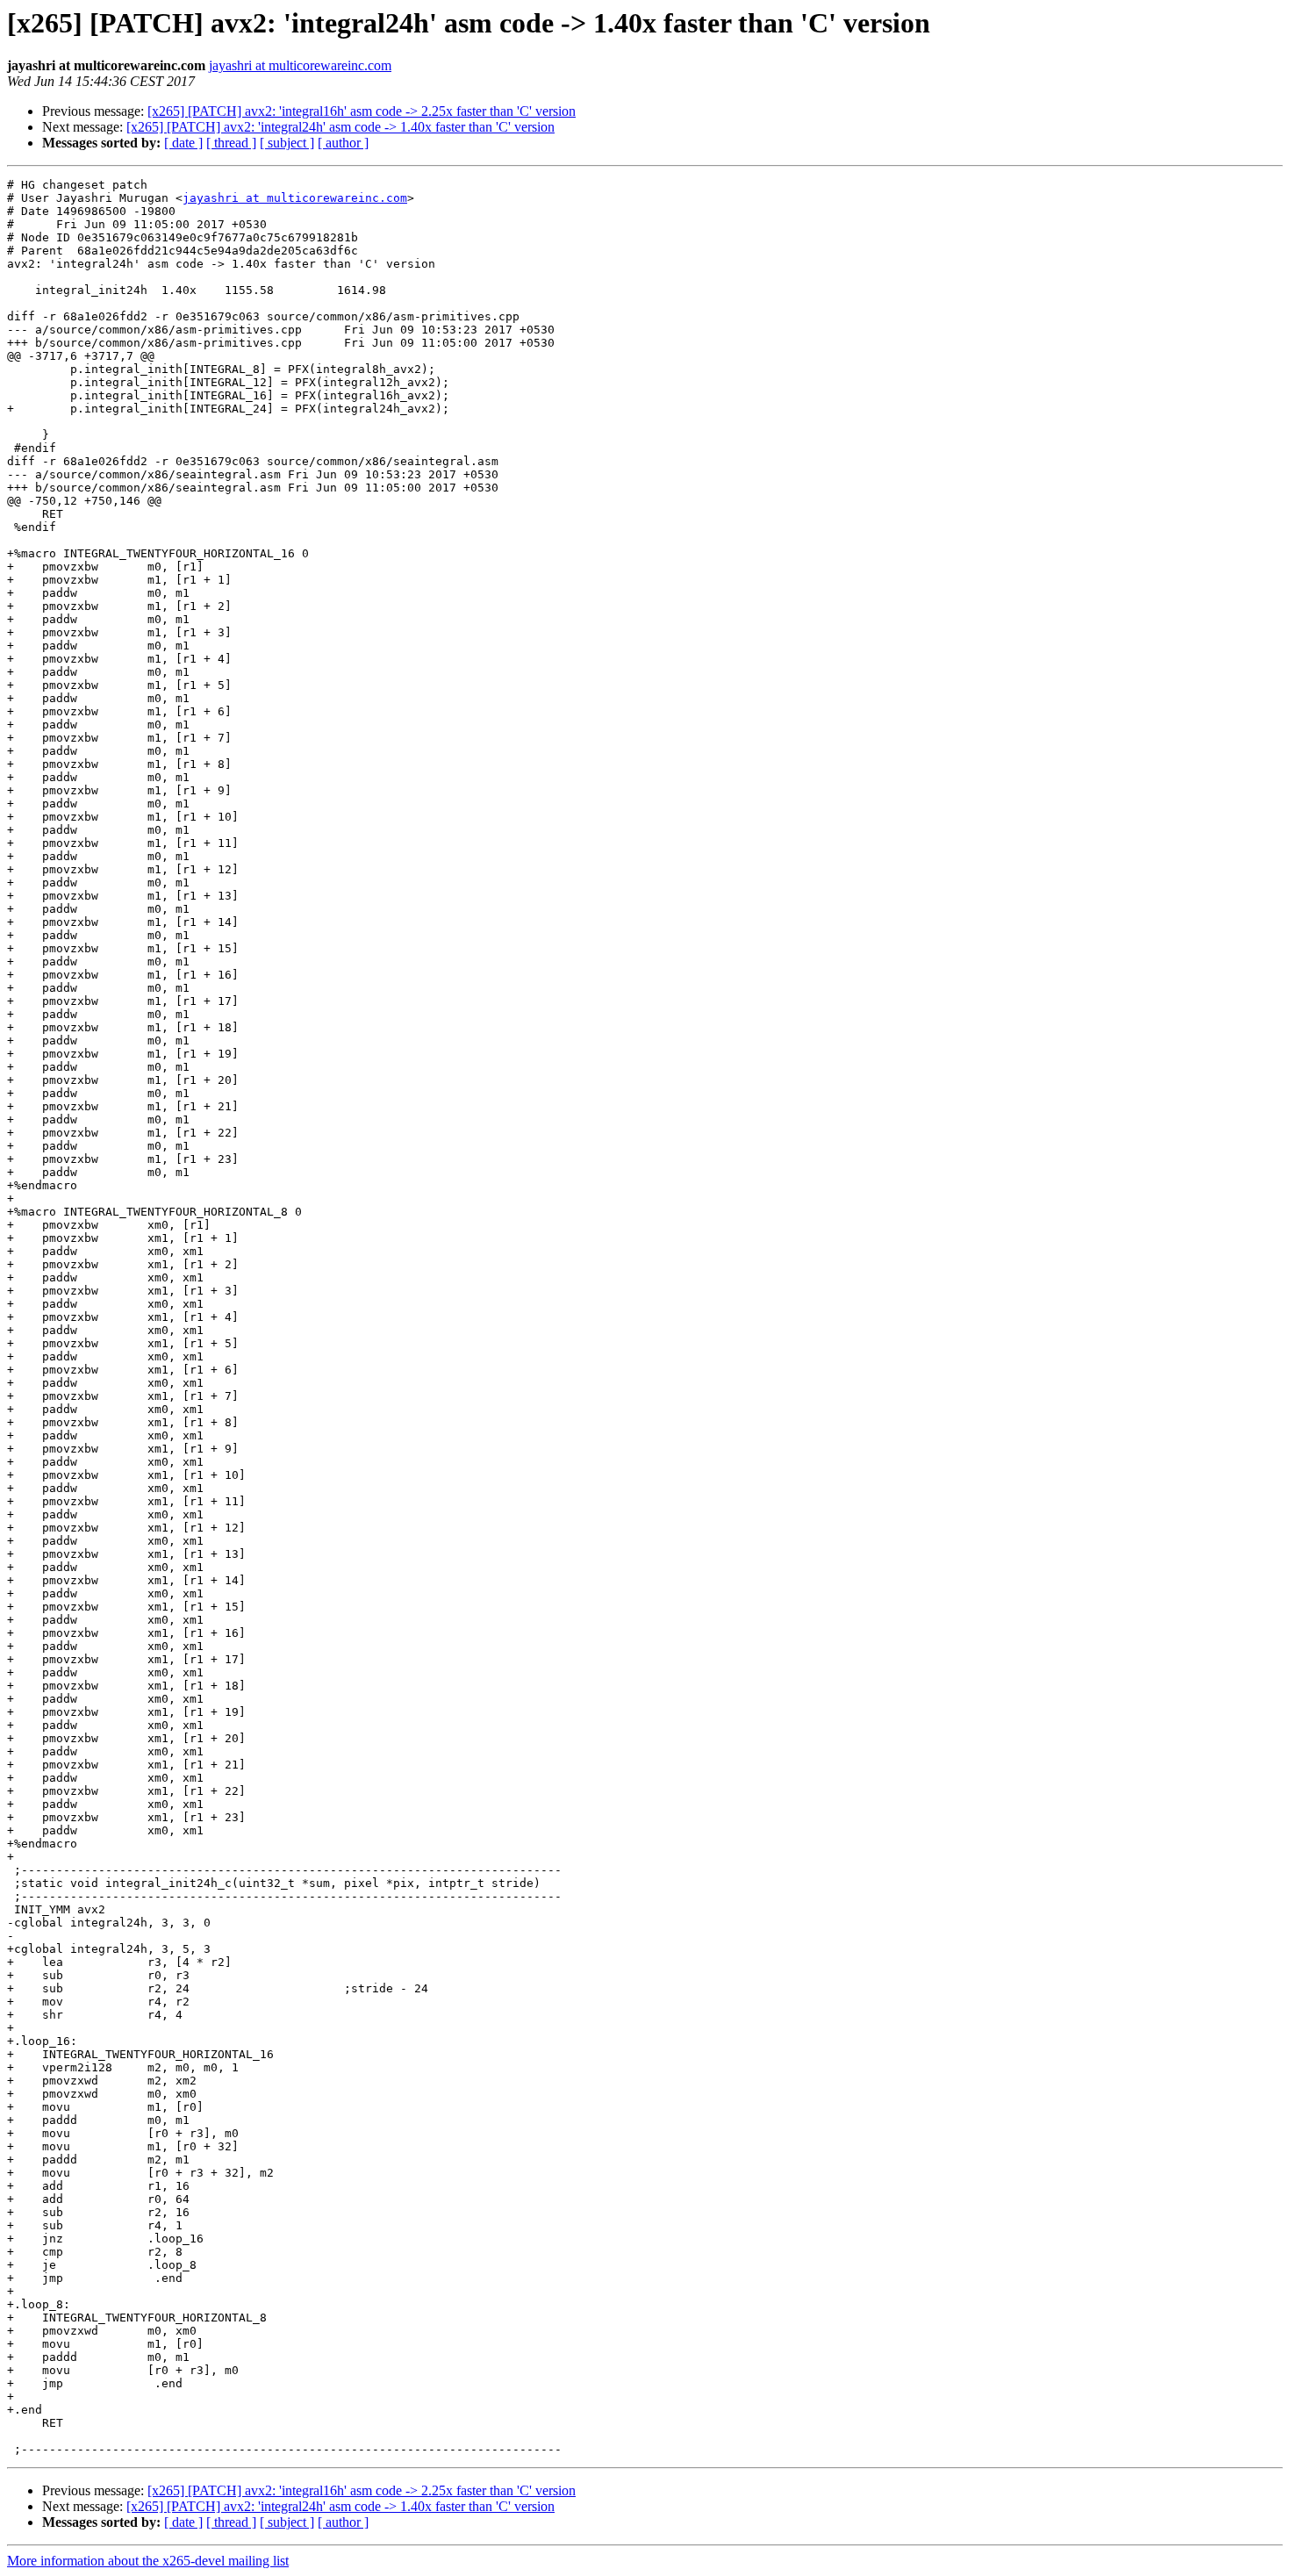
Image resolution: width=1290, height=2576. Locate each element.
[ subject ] (287, 143)
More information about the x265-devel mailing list (148, 2561)
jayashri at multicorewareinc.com (300, 65)
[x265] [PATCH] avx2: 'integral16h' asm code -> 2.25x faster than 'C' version (362, 111)
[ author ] (343, 143)
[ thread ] (231, 143)
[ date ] (183, 143)
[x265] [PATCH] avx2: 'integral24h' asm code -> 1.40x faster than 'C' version (340, 127)
